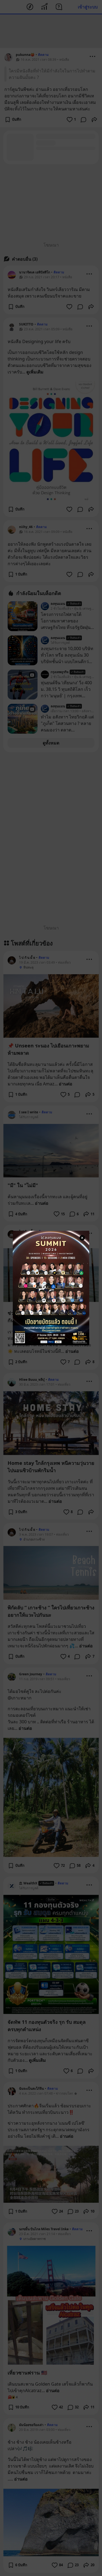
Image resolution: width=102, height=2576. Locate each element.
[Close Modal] (82, 1238)
